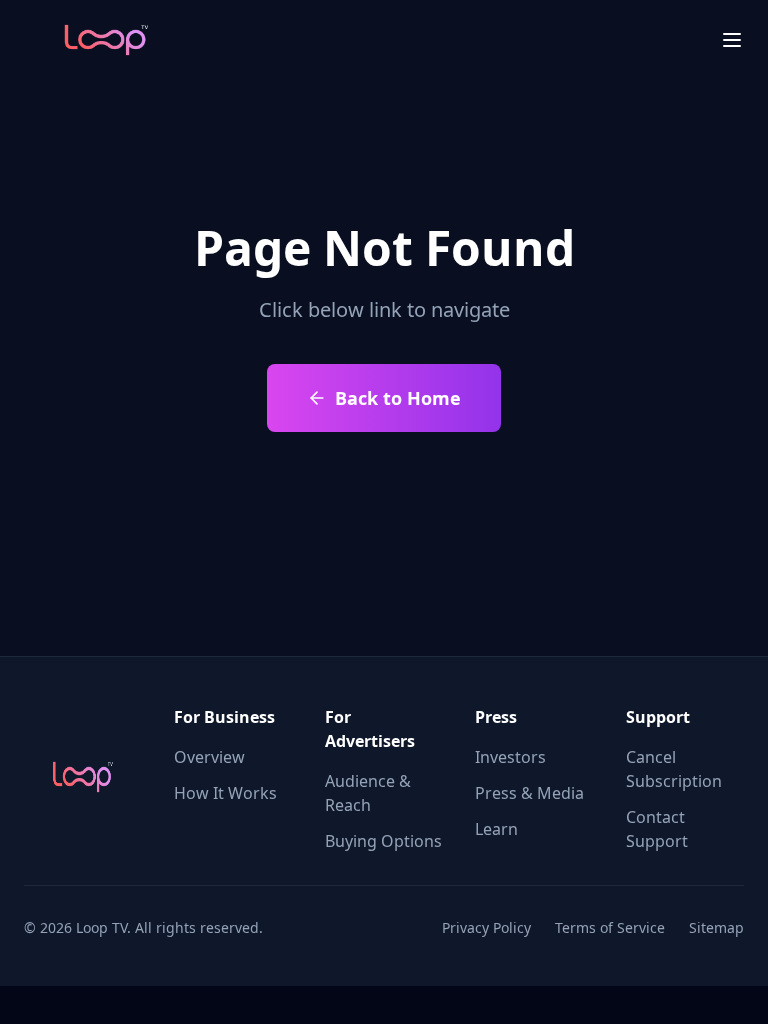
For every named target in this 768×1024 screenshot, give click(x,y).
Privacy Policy (486, 927)
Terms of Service (610, 927)
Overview (209, 757)
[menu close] (732, 40)
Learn (496, 829)
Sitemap (716, 927)
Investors (510, 757)
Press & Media (529, 793)
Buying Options (383, 841)
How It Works (225, 793)
